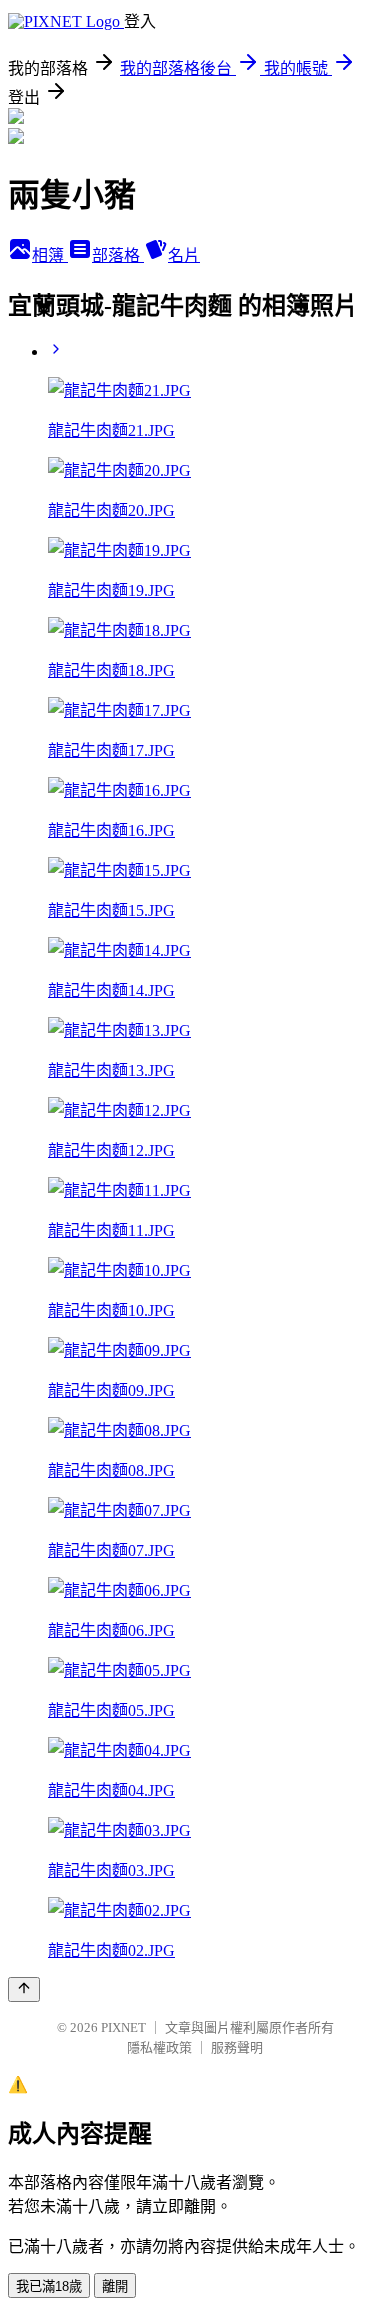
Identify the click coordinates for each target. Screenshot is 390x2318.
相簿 (50, 255)
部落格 (118, 255)
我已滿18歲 (49, 2286)
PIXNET (123, 2027)
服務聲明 (237, 2047)
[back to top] (24, 1989)
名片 (184, 255)
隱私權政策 (159, 2047)
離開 (115, 2286)
